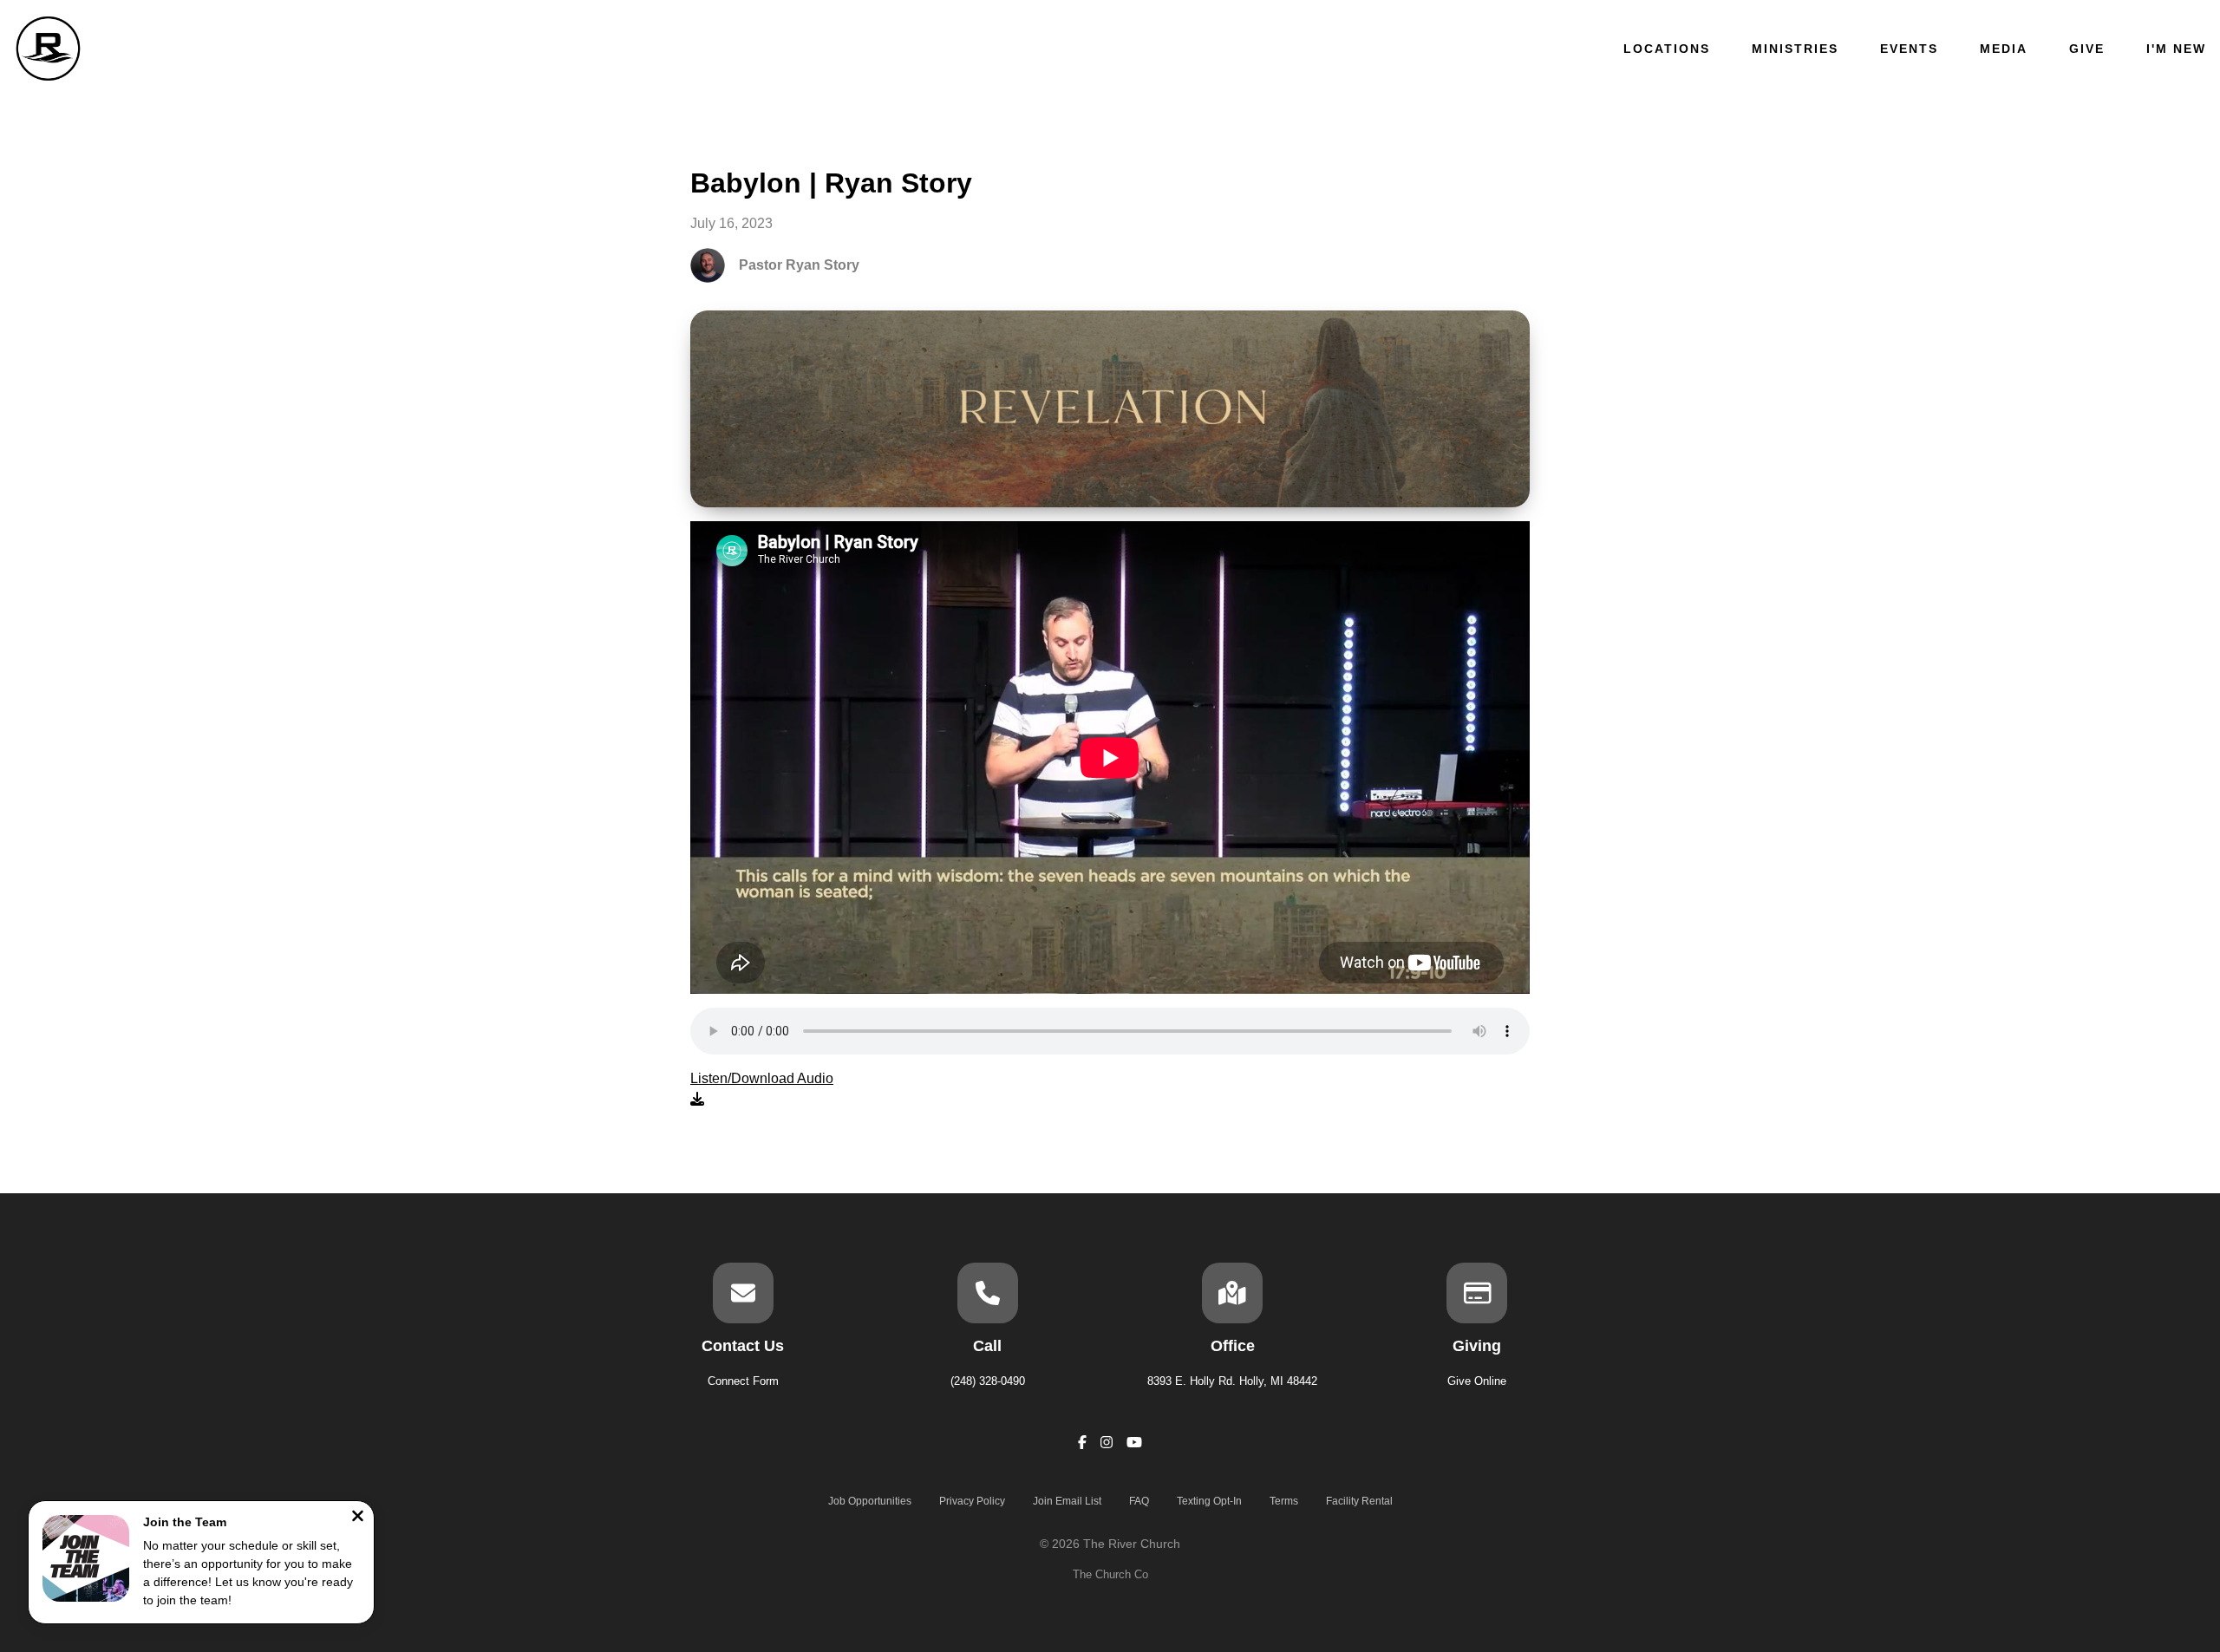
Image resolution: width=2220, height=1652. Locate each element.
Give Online (1477, 1381)
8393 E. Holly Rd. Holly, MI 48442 (1232, 1381)
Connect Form (743, 1381)
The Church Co (1110, 1574)
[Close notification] (358, 1518)
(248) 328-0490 (988, 1381)
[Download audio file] (762, 1089)
